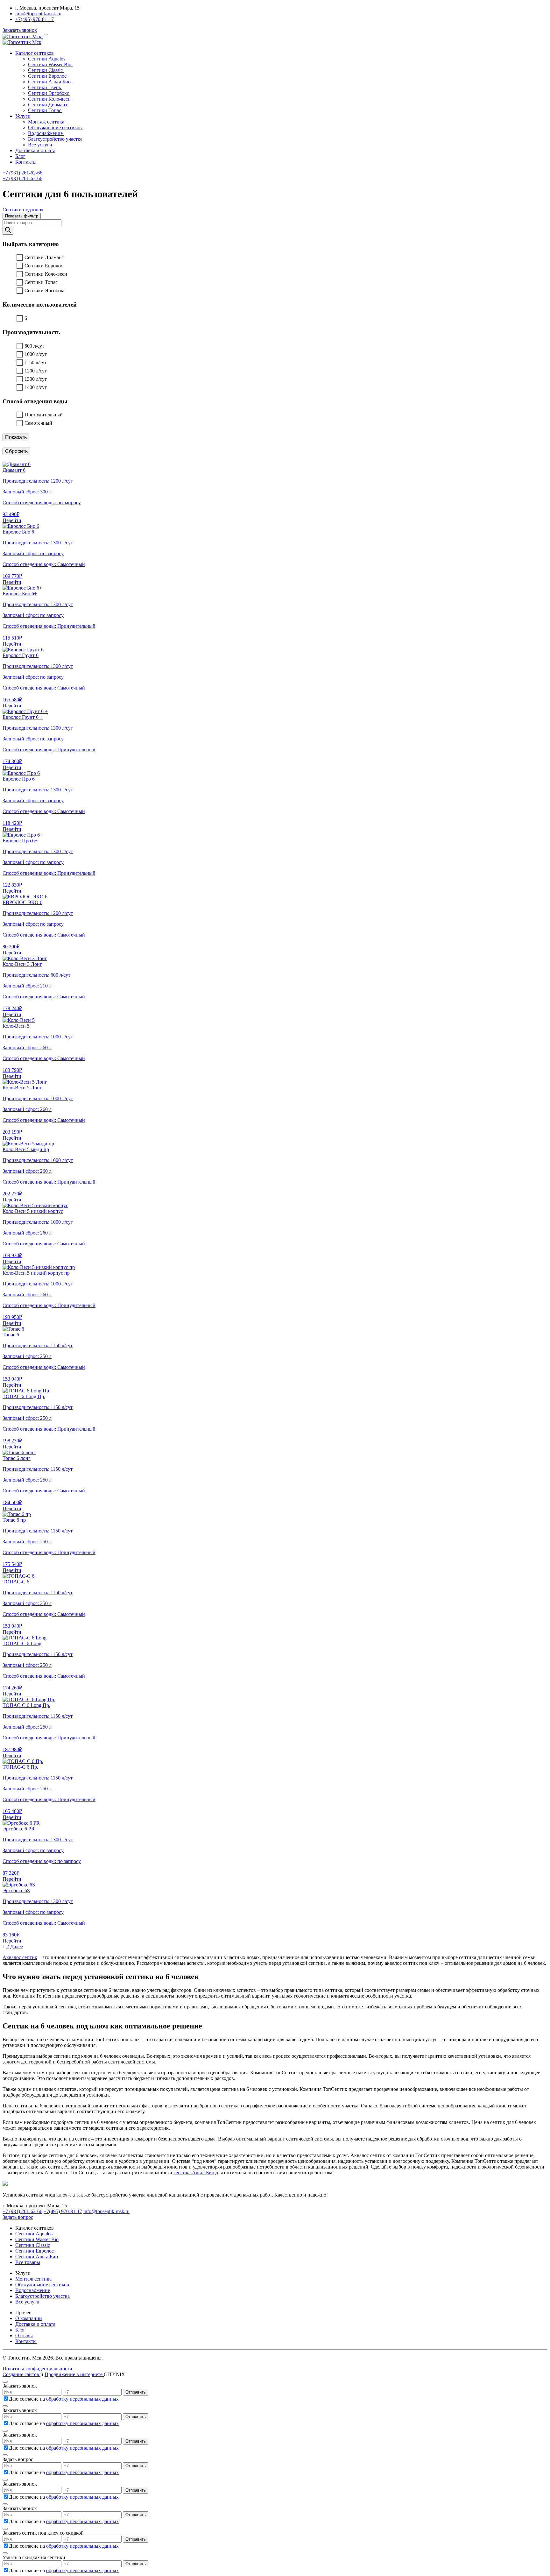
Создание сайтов (21, 2374)
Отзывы (24, 2335)
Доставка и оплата (35, 150)
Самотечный (38, 423)
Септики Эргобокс (45, 290)
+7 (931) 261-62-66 (22, 173)
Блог (20, 156)
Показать (16, 437)
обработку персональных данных (82, 2399)
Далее (17, 1946)
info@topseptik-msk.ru (38, 14)
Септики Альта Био (37, 2257)
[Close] (5, 2382)
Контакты (26, 162)
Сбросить (16, 451)
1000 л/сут (36, 354)
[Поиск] (8, 230)
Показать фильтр (22, 216)
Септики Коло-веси (46, 274)
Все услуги (27, 2302)
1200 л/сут (36, 371)
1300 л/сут (36, 379)
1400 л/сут (36, 387)
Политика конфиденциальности (37, 2369)
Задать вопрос (18, 2217)
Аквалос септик (20, 1957)
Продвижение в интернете (74, 2374)
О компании (29, 2318)
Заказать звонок (20, 30)
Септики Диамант (44, 257)
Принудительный (44, 415)
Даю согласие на (64, 2399)
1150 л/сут (35, 362)
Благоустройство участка (42, 2296)
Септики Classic (33, 2245)
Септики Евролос (44, 266)
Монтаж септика (33, 2279)
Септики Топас (41, 282)
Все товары (28, 2262)
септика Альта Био (194, 2173)
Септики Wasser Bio (37, 2239)
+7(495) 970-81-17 (35, 19)
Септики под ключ (23, 210)
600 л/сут (34, 346)
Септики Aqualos (34, 2234)
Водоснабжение (33, 2290)
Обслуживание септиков (42, 2285)
